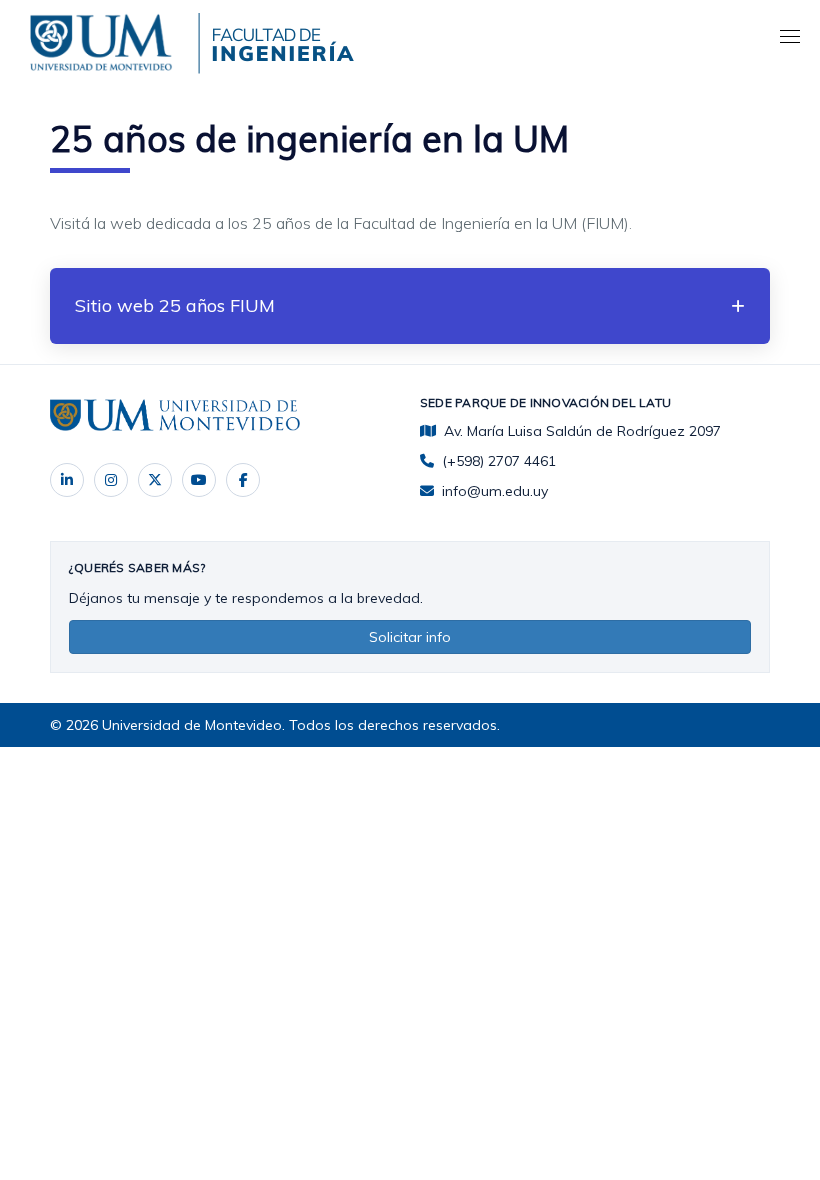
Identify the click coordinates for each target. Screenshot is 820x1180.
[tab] (410, 306)
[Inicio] (105, 39)
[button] (410, 306)
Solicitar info (410, 637)
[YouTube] (199, 480)
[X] (155, 480)
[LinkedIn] (67, 480)
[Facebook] (243, 480)
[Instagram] (111, 480)
